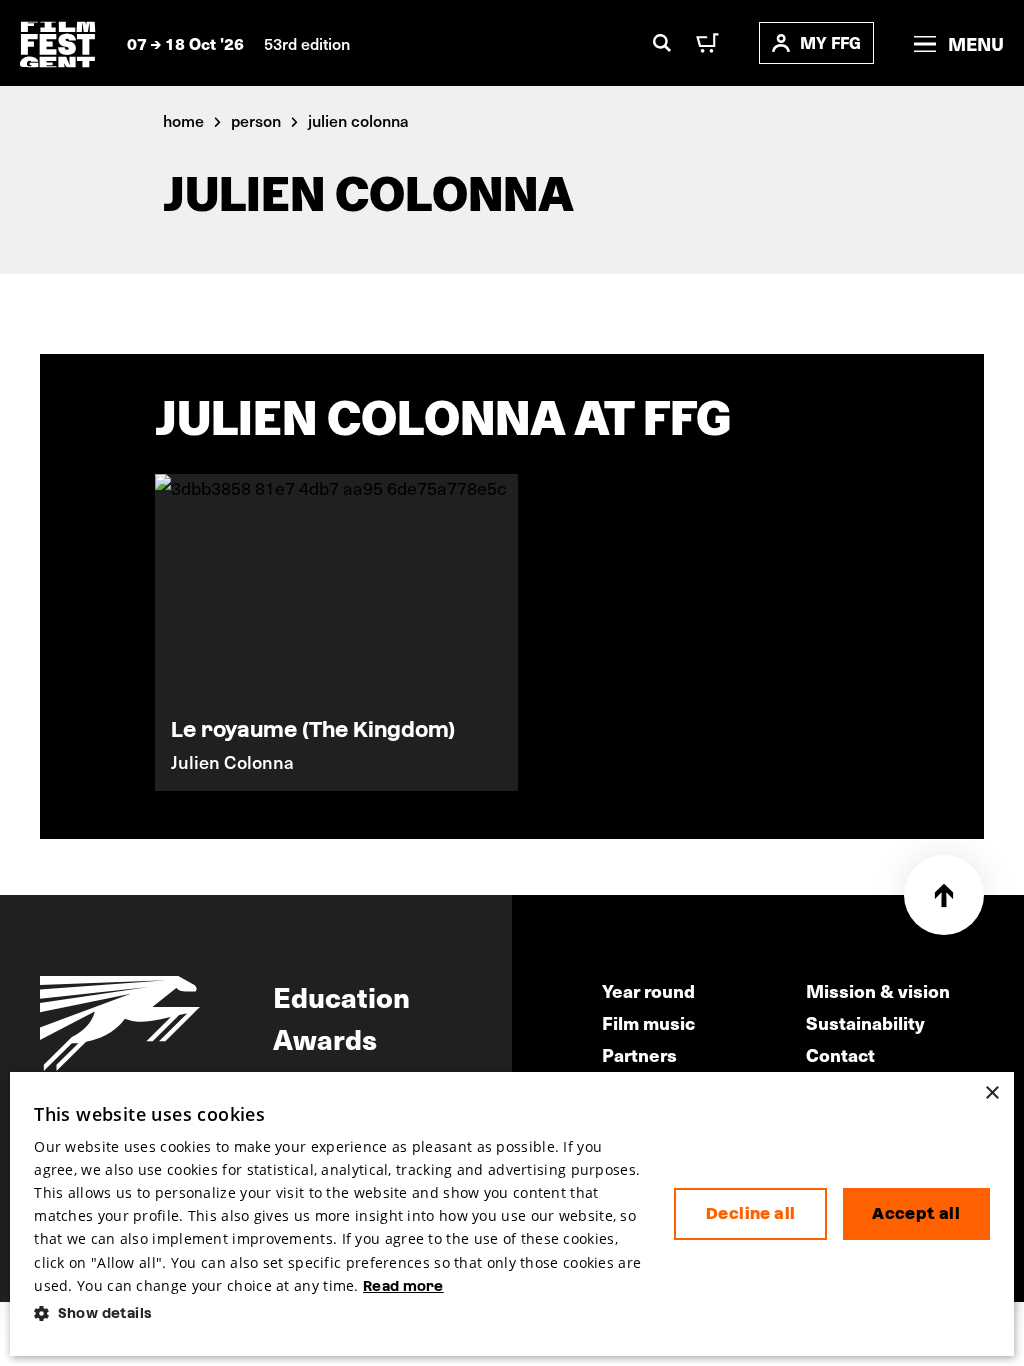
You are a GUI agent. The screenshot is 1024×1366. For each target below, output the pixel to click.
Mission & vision (878, 990)
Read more (403, 1286)
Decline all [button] (750, 1213)
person (256, 120)
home (183, 120)
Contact (840, 1054)
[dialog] (512, 1214)
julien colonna (358, 120)
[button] (338, 1313)
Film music (648, 1022)
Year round (648, 990)
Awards (325, 1038)
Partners (639, 1054)
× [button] (991, 1093)
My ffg (830, 42)
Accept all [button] (916, 1213)
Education (341, 996)
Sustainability (865, 1022)
